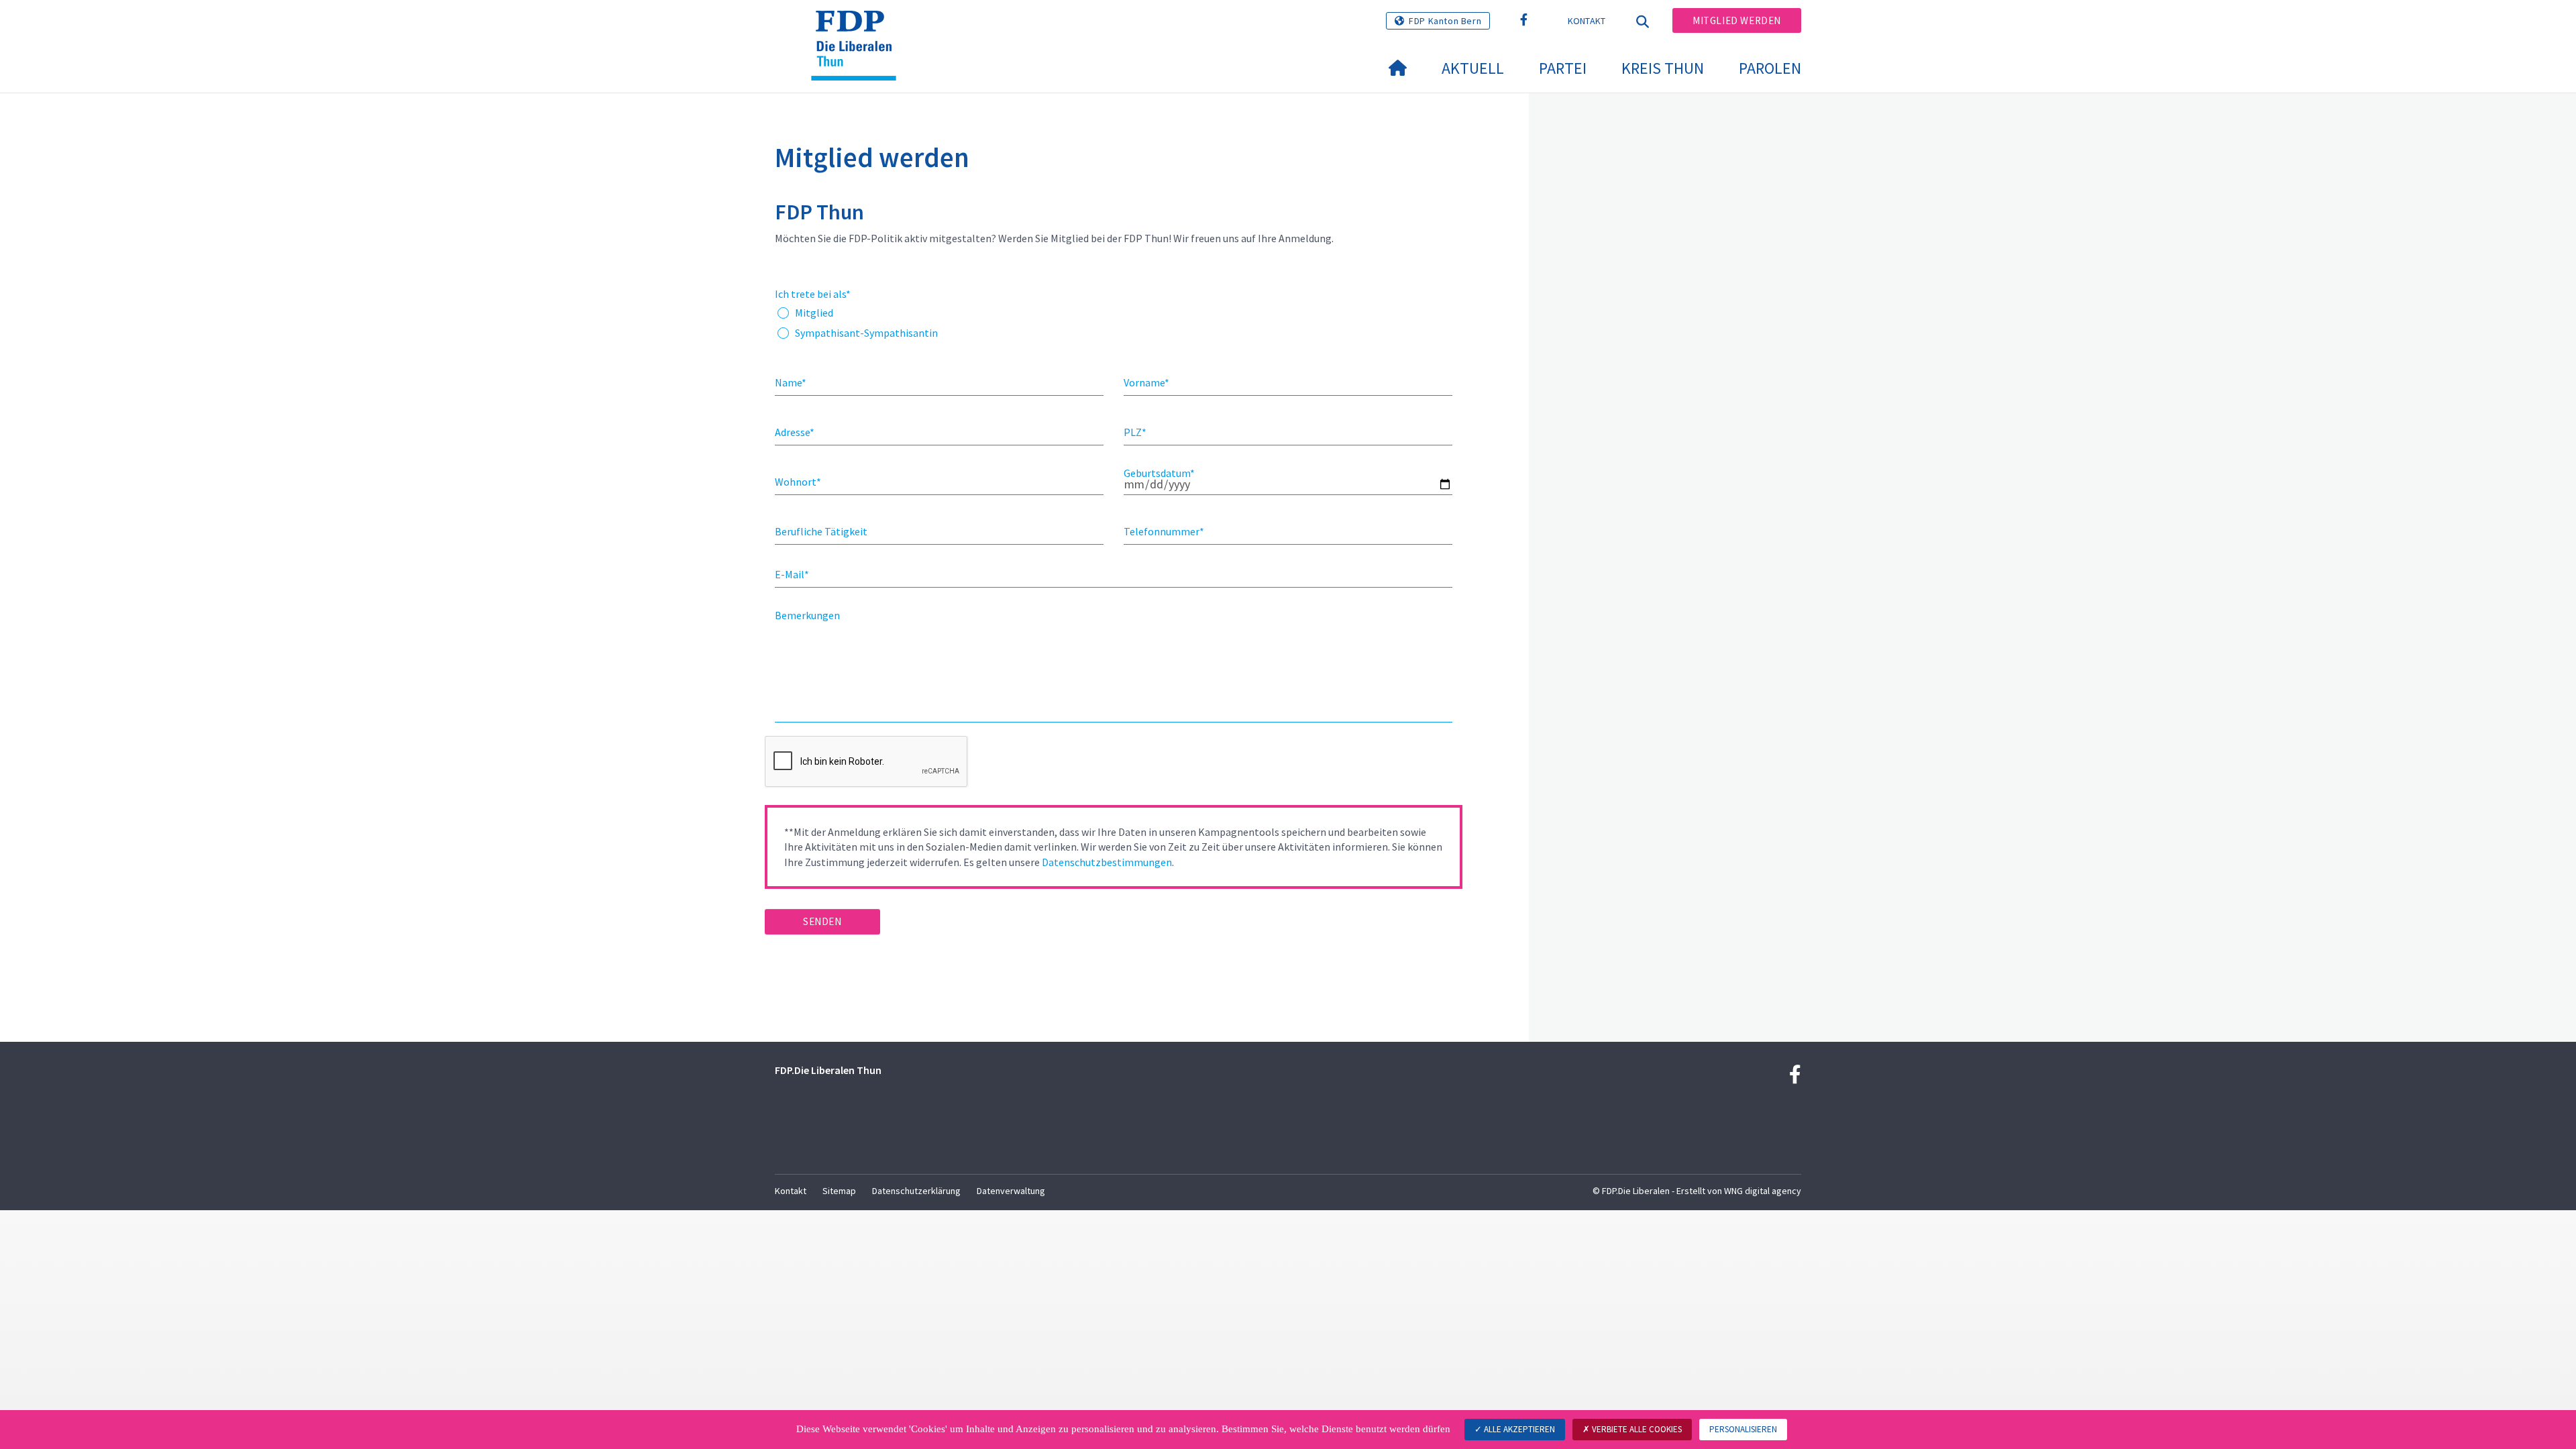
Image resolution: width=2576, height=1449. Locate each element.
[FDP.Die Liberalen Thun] (859, 28)
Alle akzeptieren (1518, 1429)
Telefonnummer (1164, 531)
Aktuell (1473, 68)
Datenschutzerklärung (916, 1191)
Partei (1563, 68)
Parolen (1770, 68)
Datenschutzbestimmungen (1107, 862)
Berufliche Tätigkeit (821, 531)
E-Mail (792, 574)
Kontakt (1587, 21)
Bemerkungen (807, 615)
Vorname (1146, 382)
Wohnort (798, 482)
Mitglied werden (1737, 20)
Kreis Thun (1663, 68)
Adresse (795, 432)
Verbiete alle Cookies (1636, 1429)
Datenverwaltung (1011, 1191)
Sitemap (839, 1191)
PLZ (1135, 432)
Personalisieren (1743, 1429)
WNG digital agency (1763, 1191)
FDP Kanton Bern (1445, 21)
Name (791, 382)
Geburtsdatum (1159, 473)
